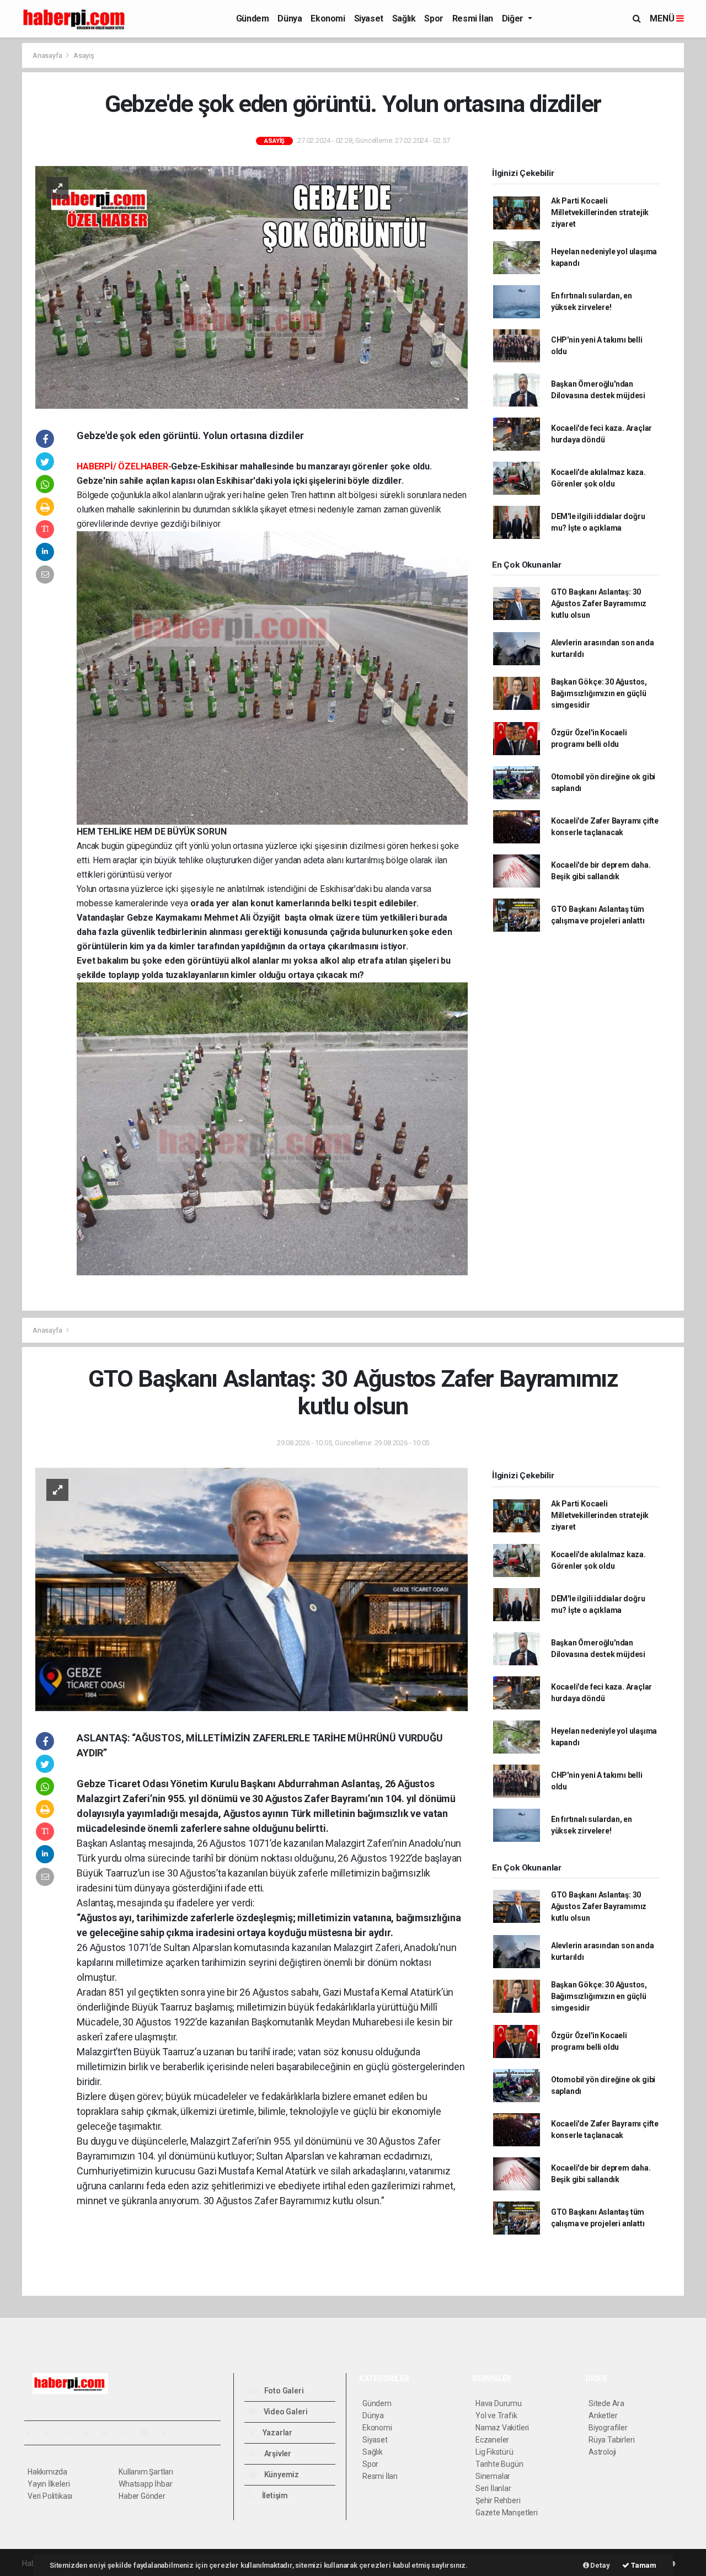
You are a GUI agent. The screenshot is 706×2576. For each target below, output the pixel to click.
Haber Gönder (142, 2496)
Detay (600, 2565)
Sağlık (404, 18)
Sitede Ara (606, 2403)
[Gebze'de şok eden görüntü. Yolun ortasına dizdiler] (252, 286)
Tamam (643, 2565)
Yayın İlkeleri (49, 2484)
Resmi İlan (473, 18)
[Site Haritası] (149, 2433)
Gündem (253, 18)
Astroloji (602, 2452)
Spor (434, 18)
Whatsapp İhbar (145, 2484)
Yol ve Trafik (496, 2415)
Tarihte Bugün (499, 2464)
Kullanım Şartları (146, 2472)
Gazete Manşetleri (507, 2513)
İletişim (274, 2495)
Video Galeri (285, 2412)
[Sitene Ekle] (169, 2433)
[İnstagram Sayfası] (71, 2433)
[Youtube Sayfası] (90, 2433)
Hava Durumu (499, 2403)
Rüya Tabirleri (611, 2440)
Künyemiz (281, 2475)
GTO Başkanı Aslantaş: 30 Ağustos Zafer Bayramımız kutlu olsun (599, 603)
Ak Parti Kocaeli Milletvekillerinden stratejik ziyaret (600, 212)
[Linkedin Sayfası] (110, 2433)
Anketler (603, 2415)
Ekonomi (328, 18)
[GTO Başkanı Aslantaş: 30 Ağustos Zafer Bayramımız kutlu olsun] (252, 1589)
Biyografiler (608, 2428)
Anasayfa (48, 55)
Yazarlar (277, 2433)
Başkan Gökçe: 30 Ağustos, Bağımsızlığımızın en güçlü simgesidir (599, 693)
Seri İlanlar (493, 2488)
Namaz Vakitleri (502, 2428)
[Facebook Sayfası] (33, 2433)
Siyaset (369, 18)
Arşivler (277, 2454)
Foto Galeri (283, 2391)
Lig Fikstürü (494, 2452)
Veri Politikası (50, 2496)
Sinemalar (493, 2476)
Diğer (514, 18)
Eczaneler (492, 2440)
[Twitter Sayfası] (51, 2433)
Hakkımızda (47, 2472)
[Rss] (129, 2433)
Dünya (290, 18)
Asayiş (84, 55)
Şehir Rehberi (498, 2500)
